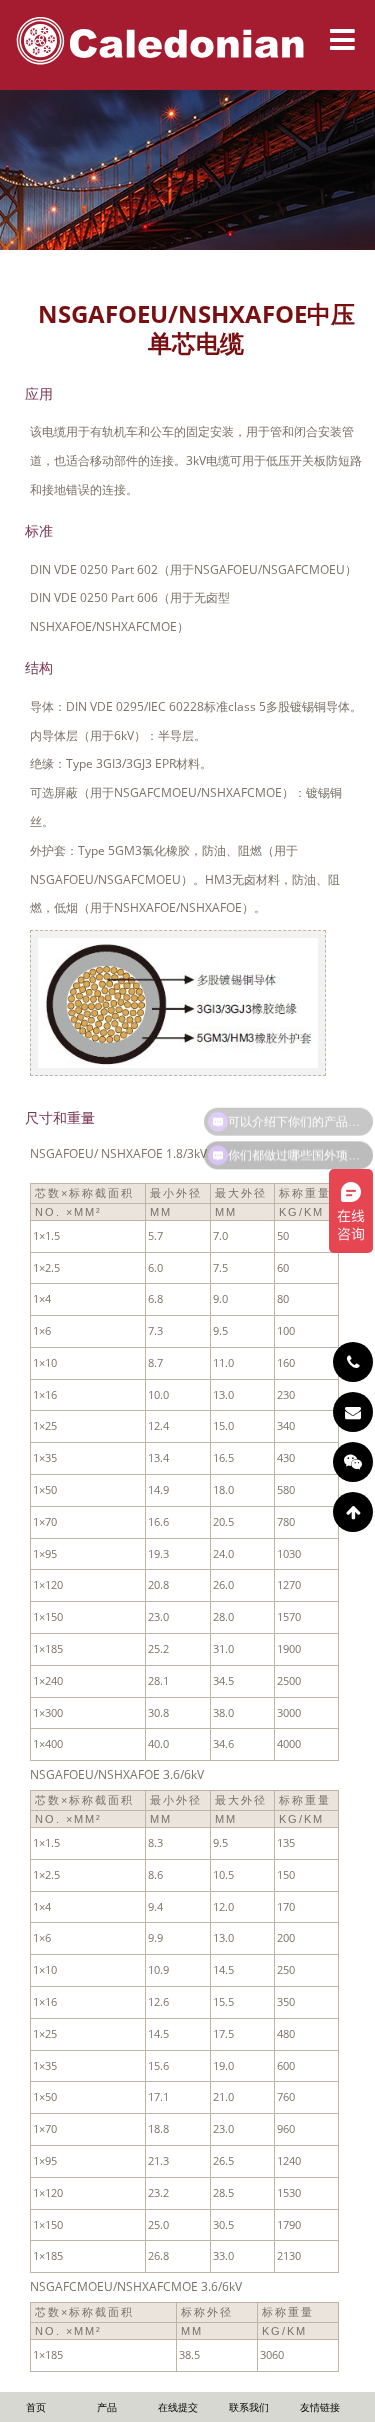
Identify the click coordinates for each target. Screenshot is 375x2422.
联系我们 (249, 2407)
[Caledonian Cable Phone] (353, 1362)
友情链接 (320, 2407)
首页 (36, 2407)
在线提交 (178, 2407)
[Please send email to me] (353, 1412)
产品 (107, 2407)
